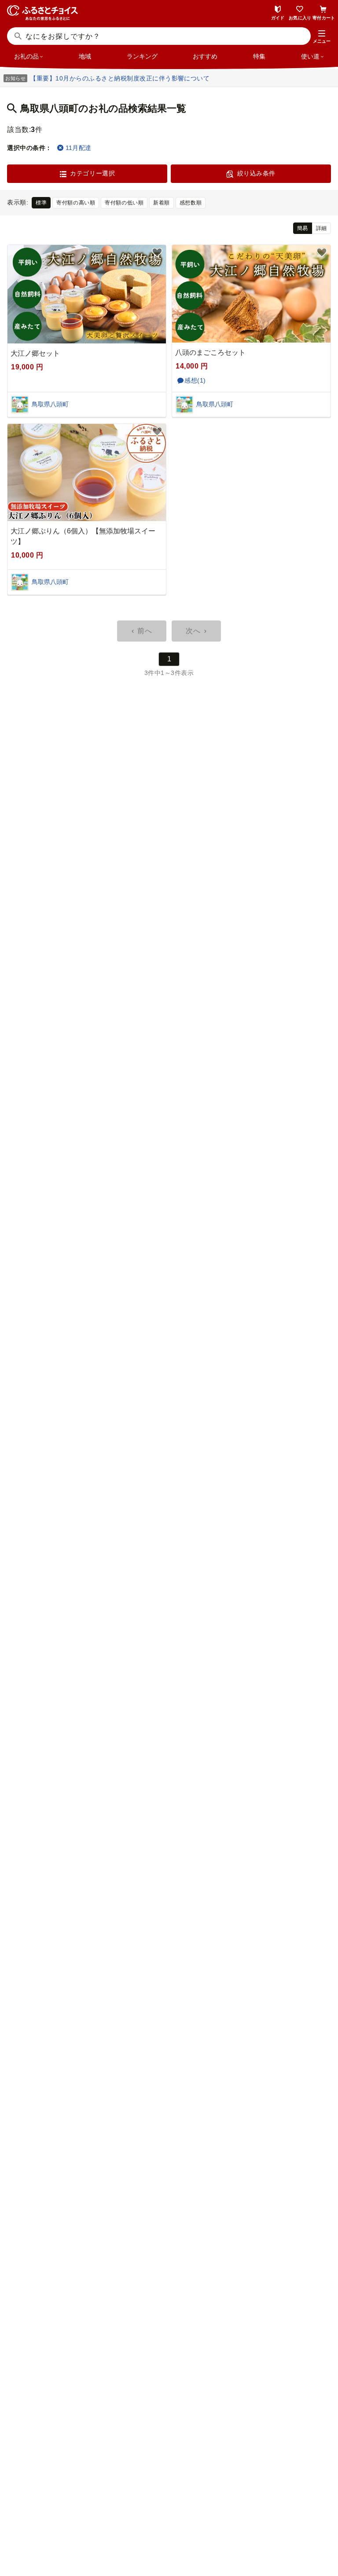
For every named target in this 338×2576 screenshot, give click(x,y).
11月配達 (78, 148)
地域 (85, 56)
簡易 (303, 228)
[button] (322, 37)
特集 (259, 56)
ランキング (142, 56)
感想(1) (195, 380)
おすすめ (205, 56)
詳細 (321, 228)
